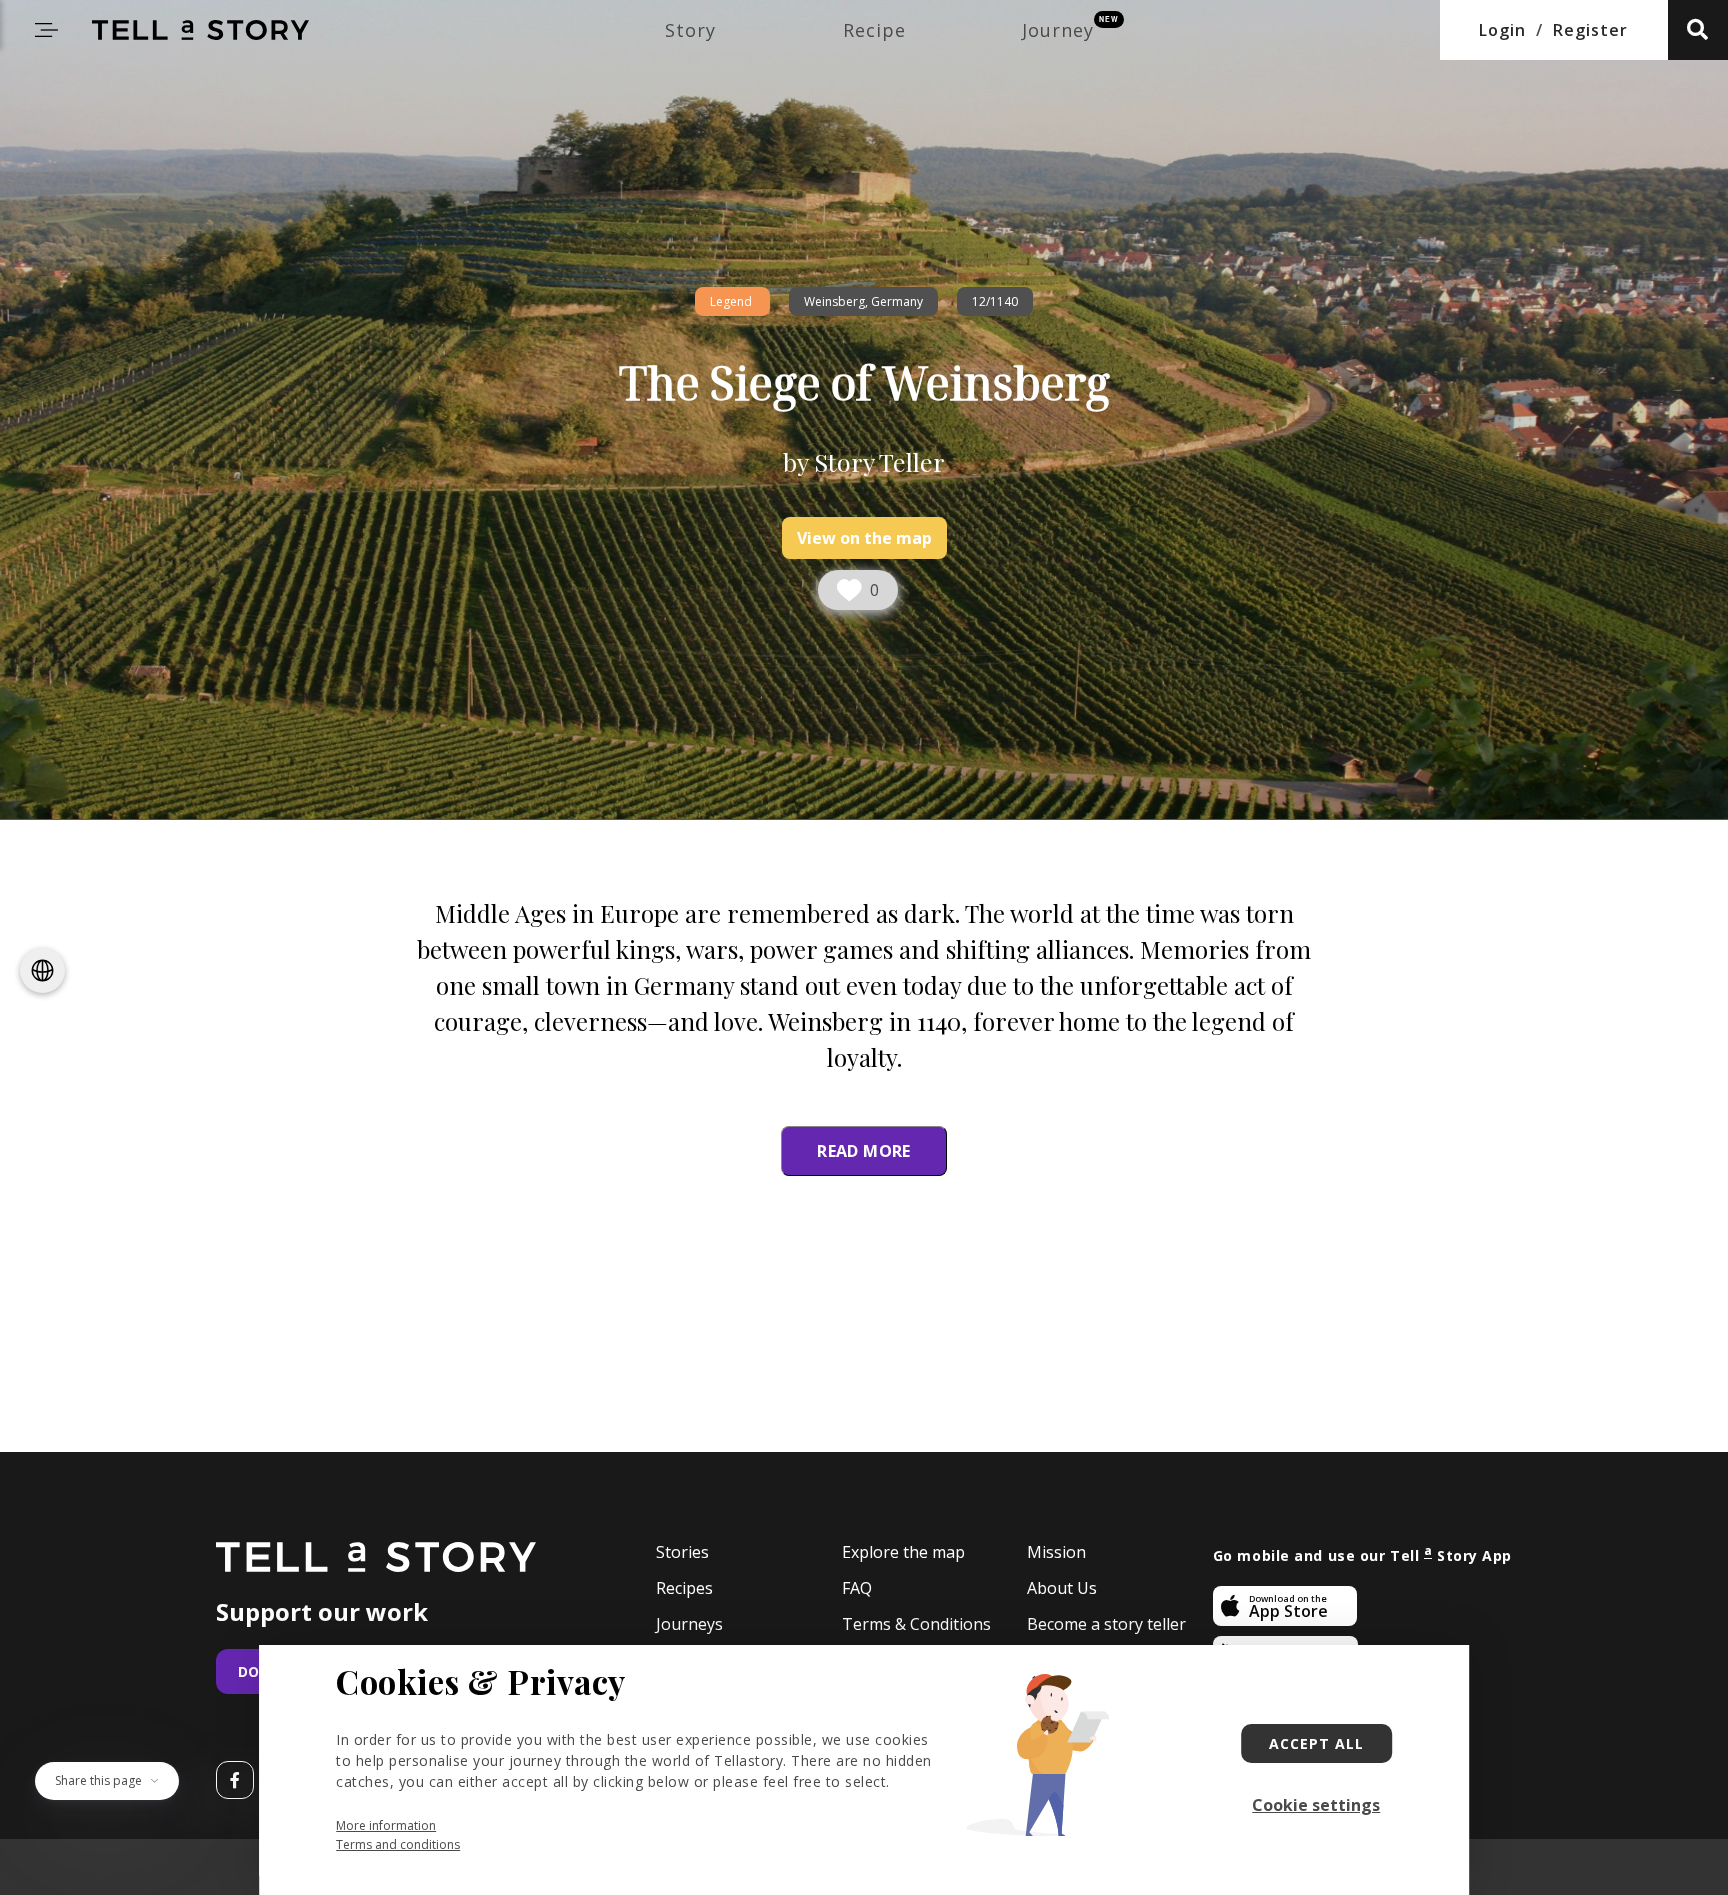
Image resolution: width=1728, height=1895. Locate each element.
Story (690, 30)
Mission (1056, 1552)
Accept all (1316, 1743)
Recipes (684, 1588)
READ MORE (863, 1151)
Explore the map (903, 1552)
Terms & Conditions (916, 1624)
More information (386, 1825)
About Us (1062, 1588)
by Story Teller (864, 461)
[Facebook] (235, 1780)
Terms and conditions (398, 1844)
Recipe (874, 30)
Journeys (689, 1624)
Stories (682, 1552)
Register (1590, 30)
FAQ (857, 1588)
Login (1502, 30)
